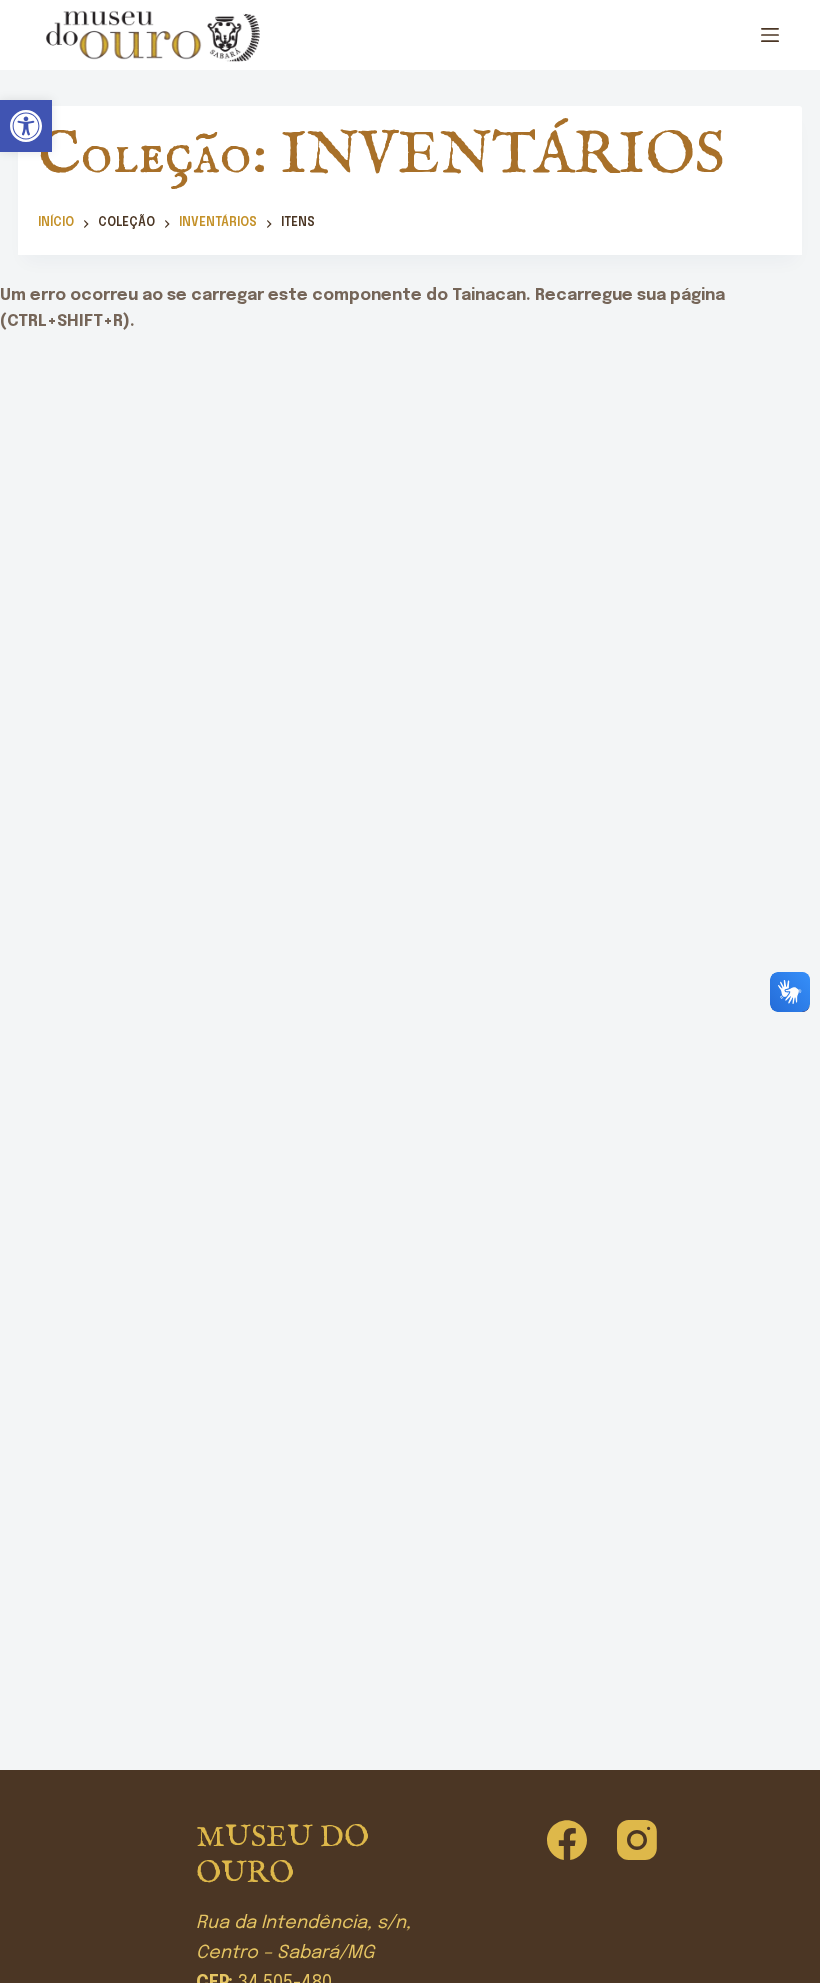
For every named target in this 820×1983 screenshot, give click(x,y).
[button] (26, 126)
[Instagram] (637, 1840)
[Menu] (770, 35)
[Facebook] (567, 1840)
